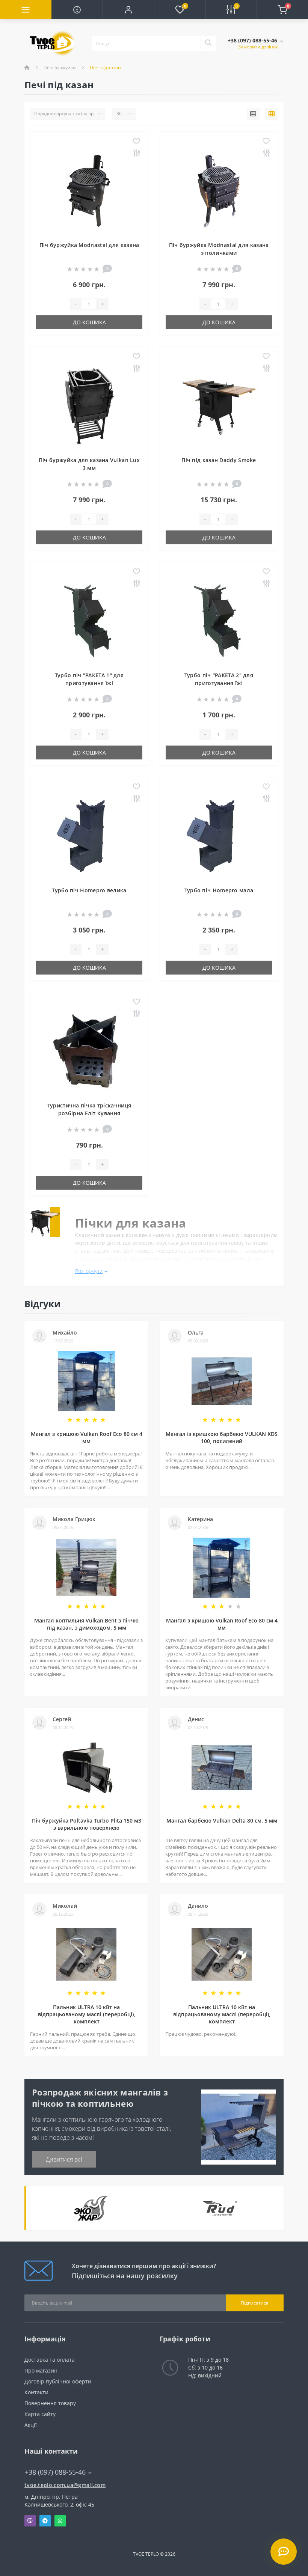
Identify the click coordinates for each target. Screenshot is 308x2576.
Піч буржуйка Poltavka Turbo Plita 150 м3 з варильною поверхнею (87, 1824)
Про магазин (41, 2370)
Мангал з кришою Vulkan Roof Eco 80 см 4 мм (87, 1437)
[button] (128, 9)
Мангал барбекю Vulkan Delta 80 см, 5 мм (222, 1821)
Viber (30, 2521)
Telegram (45, 2521)
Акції (31, 2425)
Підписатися (255, 2303)
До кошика (89, 322)
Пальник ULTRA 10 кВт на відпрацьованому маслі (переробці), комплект (87, 2014)
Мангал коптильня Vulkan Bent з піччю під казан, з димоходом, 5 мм (86, 1624)
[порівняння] (137, 153)
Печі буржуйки (60, 67)
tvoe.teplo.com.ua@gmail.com (65, 2485)
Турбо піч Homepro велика (89, 890)
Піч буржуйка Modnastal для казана (89, 245)
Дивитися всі (64, 2159)
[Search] (208, 43)
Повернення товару (50, 2403)
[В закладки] (137, 142)
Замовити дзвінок (258, 47)
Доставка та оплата (50, 2360)
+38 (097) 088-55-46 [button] (55, 2472)
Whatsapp (60, 2521)
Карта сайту (40, 2414)
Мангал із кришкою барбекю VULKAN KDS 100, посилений (222, 1437)
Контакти (36, 2392)
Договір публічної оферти (58, 2381)
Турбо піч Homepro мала (219, 890)
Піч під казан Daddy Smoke (219, 460)
